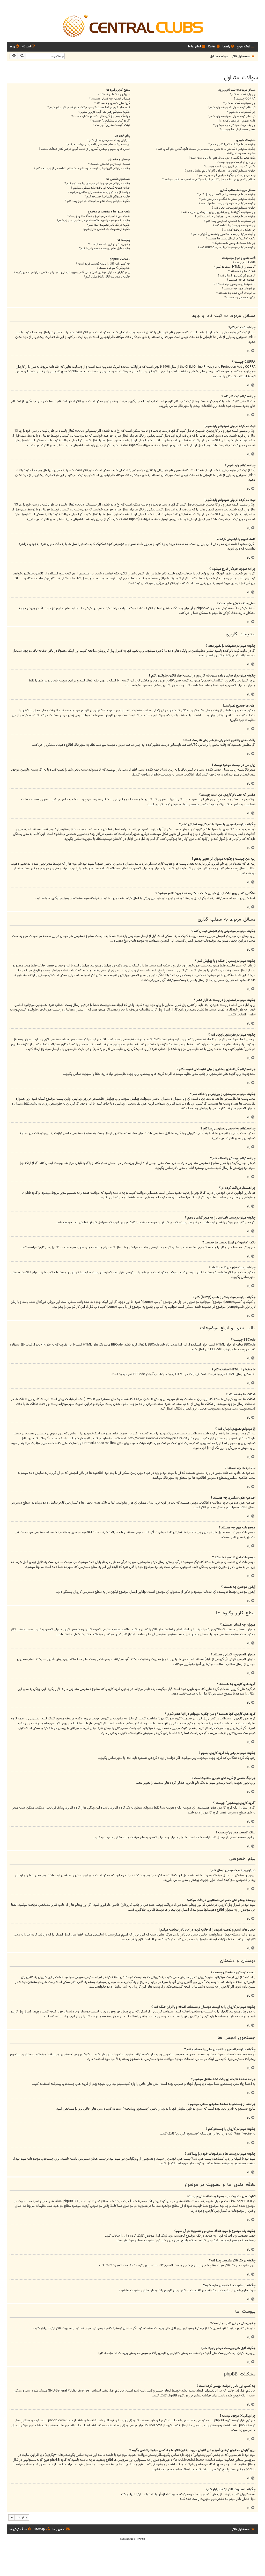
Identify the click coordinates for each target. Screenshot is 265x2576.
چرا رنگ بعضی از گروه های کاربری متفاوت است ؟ (101, 116)
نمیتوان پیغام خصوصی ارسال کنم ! (109, 140)
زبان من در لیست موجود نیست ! (235, 162)
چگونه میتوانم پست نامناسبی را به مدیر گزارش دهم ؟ (223, 234)
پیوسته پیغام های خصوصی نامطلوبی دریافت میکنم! (98, 145)
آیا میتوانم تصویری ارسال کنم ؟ (237, 276)
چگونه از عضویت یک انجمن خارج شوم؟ (106, 229)
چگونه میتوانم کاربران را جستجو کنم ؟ (107, 197)
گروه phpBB (176, 2396)
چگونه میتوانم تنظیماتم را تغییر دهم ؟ (232, 145)
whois (58, 2455)
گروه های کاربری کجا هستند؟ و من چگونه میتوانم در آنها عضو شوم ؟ (89, 108)
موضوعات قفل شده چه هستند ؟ (236, 293)
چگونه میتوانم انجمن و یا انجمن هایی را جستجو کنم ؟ (97, 184)
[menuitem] (229, 47)
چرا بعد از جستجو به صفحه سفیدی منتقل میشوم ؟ (99, 192)
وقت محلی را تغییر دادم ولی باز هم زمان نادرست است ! (222, 158)
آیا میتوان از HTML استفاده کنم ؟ (235, 267)
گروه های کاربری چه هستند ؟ (112, 103)
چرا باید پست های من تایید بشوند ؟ (234, 243)
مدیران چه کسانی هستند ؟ (114, 94)
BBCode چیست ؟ (244, 263)
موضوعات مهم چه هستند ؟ (239, 289)
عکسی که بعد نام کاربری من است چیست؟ (230, 167)
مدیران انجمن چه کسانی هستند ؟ (110, 99)
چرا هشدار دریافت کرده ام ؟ (239, 230)
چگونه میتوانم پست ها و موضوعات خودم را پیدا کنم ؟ (98, 201)
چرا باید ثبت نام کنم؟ (243, 94)
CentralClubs (127, 2539)
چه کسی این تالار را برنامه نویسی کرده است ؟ (103, 264)
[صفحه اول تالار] (132, 25)
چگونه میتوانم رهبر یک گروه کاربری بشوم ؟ (104, 112)
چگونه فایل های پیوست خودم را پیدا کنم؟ (105, 249)
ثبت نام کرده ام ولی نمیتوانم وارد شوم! (232, 108)
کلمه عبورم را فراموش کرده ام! (237, 121)
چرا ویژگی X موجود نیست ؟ (113, 268)
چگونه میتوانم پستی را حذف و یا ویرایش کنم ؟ (227, 199)
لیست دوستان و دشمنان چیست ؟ (109, 164)
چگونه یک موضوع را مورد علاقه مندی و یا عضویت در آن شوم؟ (94, 221)
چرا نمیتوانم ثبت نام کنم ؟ (239, 103)
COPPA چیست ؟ (245, 99)
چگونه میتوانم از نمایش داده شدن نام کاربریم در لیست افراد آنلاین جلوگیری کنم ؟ (206, 149)
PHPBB (141, 2539)
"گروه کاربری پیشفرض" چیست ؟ (110, 121)
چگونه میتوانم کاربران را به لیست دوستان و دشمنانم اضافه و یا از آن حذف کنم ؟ (82, 169)
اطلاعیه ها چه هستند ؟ (241, 280)
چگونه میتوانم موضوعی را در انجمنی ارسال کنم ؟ (226, 195)
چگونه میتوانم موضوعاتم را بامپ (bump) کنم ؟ (227, 248)
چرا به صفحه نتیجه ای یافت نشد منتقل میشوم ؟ (101, 188)
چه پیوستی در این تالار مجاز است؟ (109, 244)
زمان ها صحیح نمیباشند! (240, 154)
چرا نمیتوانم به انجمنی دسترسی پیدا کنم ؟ (230, 221)
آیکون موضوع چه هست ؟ (240, 298)
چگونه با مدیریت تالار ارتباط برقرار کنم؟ (107, 277)
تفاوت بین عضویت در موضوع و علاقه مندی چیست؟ (99, 216)
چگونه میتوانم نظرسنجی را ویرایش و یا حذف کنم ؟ (225, 217)
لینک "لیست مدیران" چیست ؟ (112, 125)
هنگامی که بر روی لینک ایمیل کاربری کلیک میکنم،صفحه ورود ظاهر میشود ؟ (209, 180)
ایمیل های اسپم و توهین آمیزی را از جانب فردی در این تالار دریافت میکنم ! (84, 149)
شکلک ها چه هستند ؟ (242, 271)
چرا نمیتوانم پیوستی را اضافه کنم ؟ (234, 226)
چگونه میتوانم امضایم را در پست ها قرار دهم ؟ (227, 204)
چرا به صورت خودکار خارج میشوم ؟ (234, 125)
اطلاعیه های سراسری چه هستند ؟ (235, 284)
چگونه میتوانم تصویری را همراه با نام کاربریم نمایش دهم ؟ (220, 171)
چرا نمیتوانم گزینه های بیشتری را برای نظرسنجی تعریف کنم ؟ (218, 212)
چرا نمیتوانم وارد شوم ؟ (241, 112)
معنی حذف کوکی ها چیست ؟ (237, 130)
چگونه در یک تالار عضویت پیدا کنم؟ (109, 225)
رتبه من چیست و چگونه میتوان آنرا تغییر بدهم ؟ (226, 175)
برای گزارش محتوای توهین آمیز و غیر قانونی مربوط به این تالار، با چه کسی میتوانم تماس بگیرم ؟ (72, 272)
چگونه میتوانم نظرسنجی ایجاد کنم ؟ (234, 208)
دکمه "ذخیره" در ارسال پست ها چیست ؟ (230, 239)
